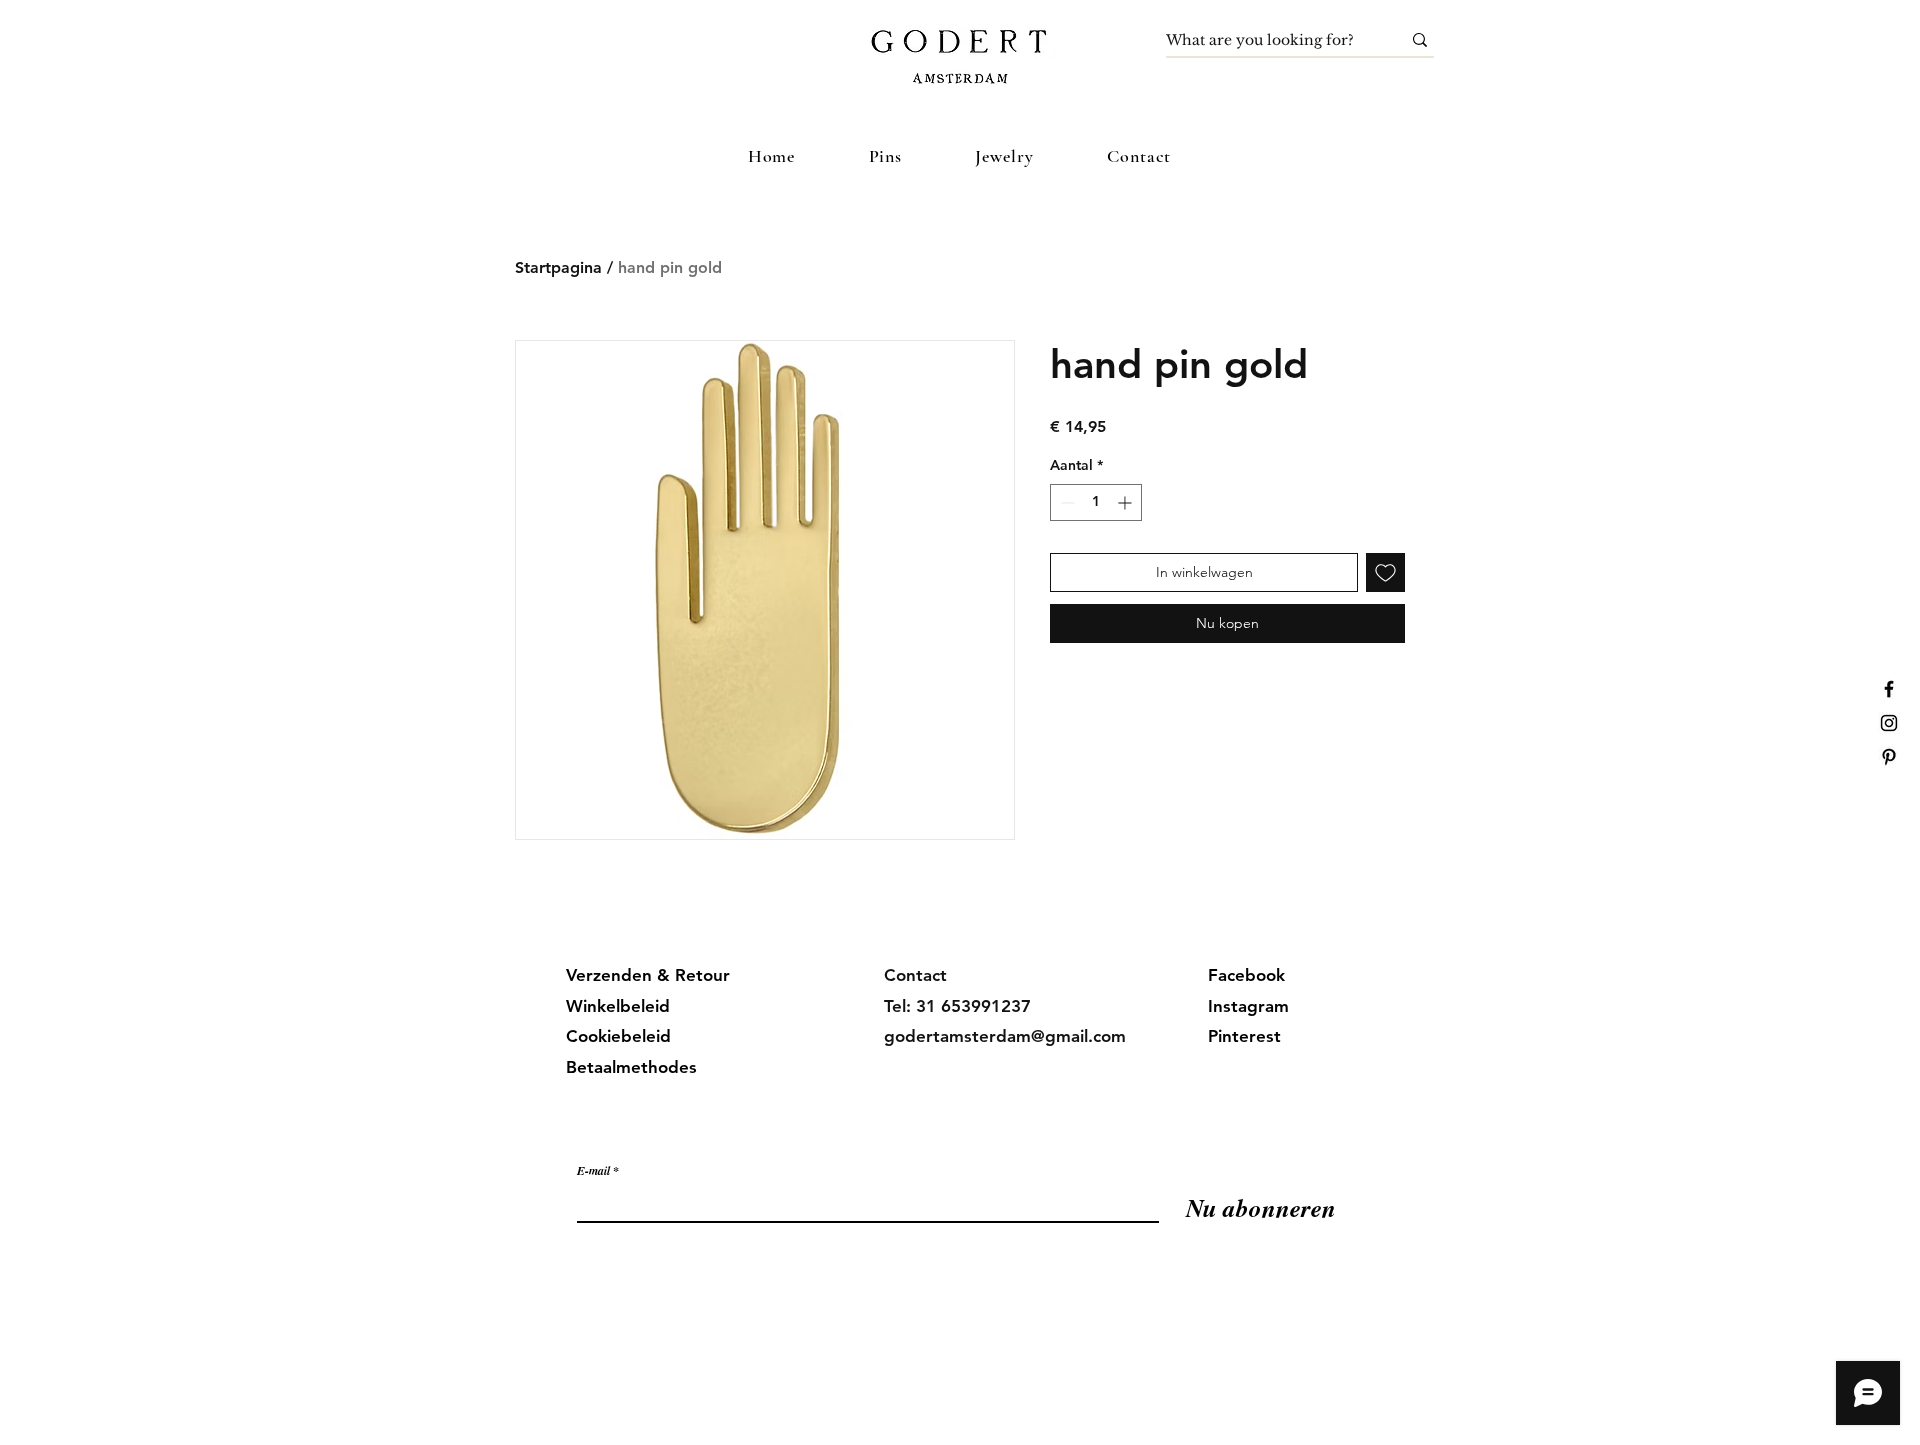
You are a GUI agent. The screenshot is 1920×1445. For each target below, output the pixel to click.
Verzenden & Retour (648, 975)
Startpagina (558, 267)
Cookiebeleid (618, 1036)
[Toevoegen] (1385, 572)
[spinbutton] (1096, 502)
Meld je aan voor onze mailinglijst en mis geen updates (778, 1130)
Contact (915, 975)
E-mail (593, 1171)
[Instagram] (1889, 723)
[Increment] (1126, 502)
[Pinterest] (1889, 757)
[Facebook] (1889, 689)
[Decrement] (1065, 502)
